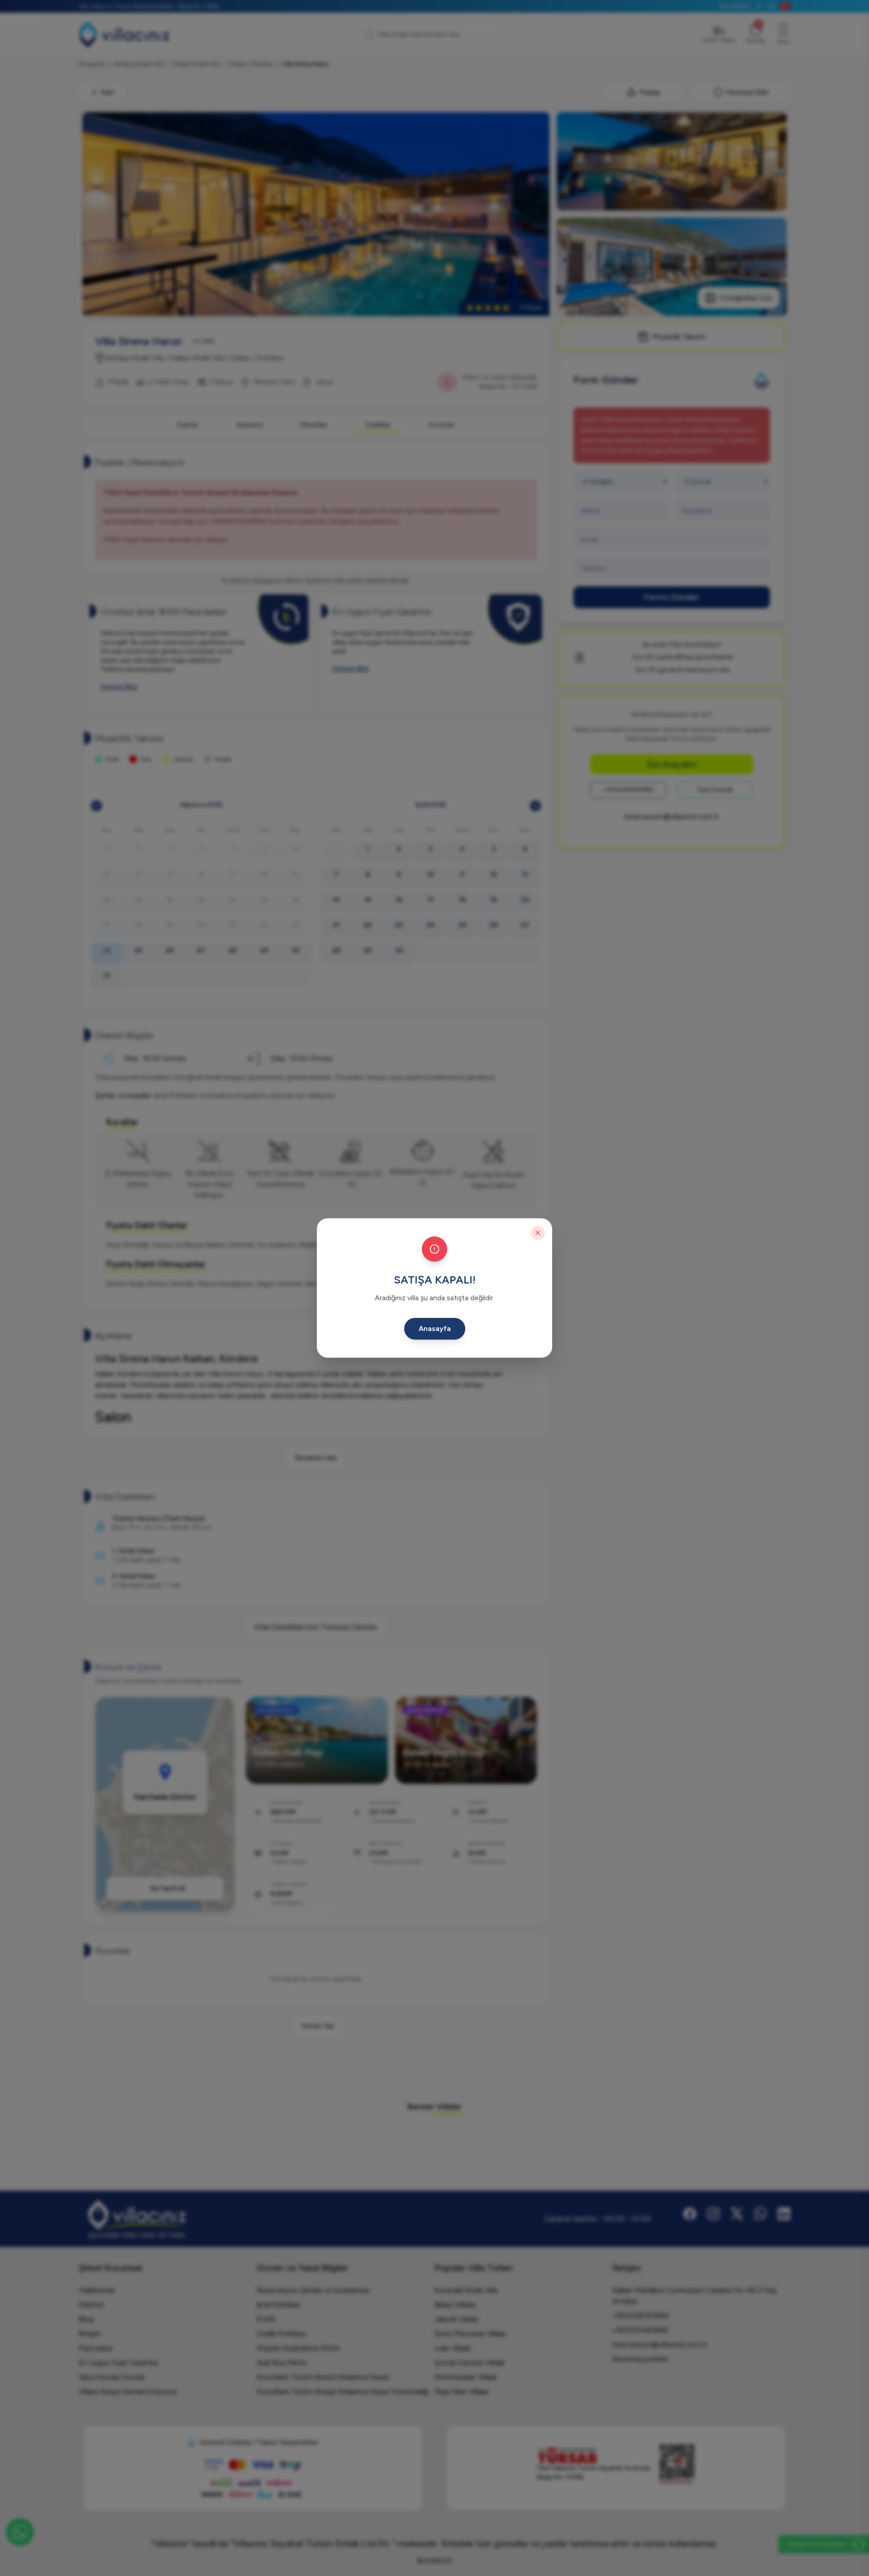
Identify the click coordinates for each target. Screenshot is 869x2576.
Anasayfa (435, 1329)
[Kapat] (538, 1233)
